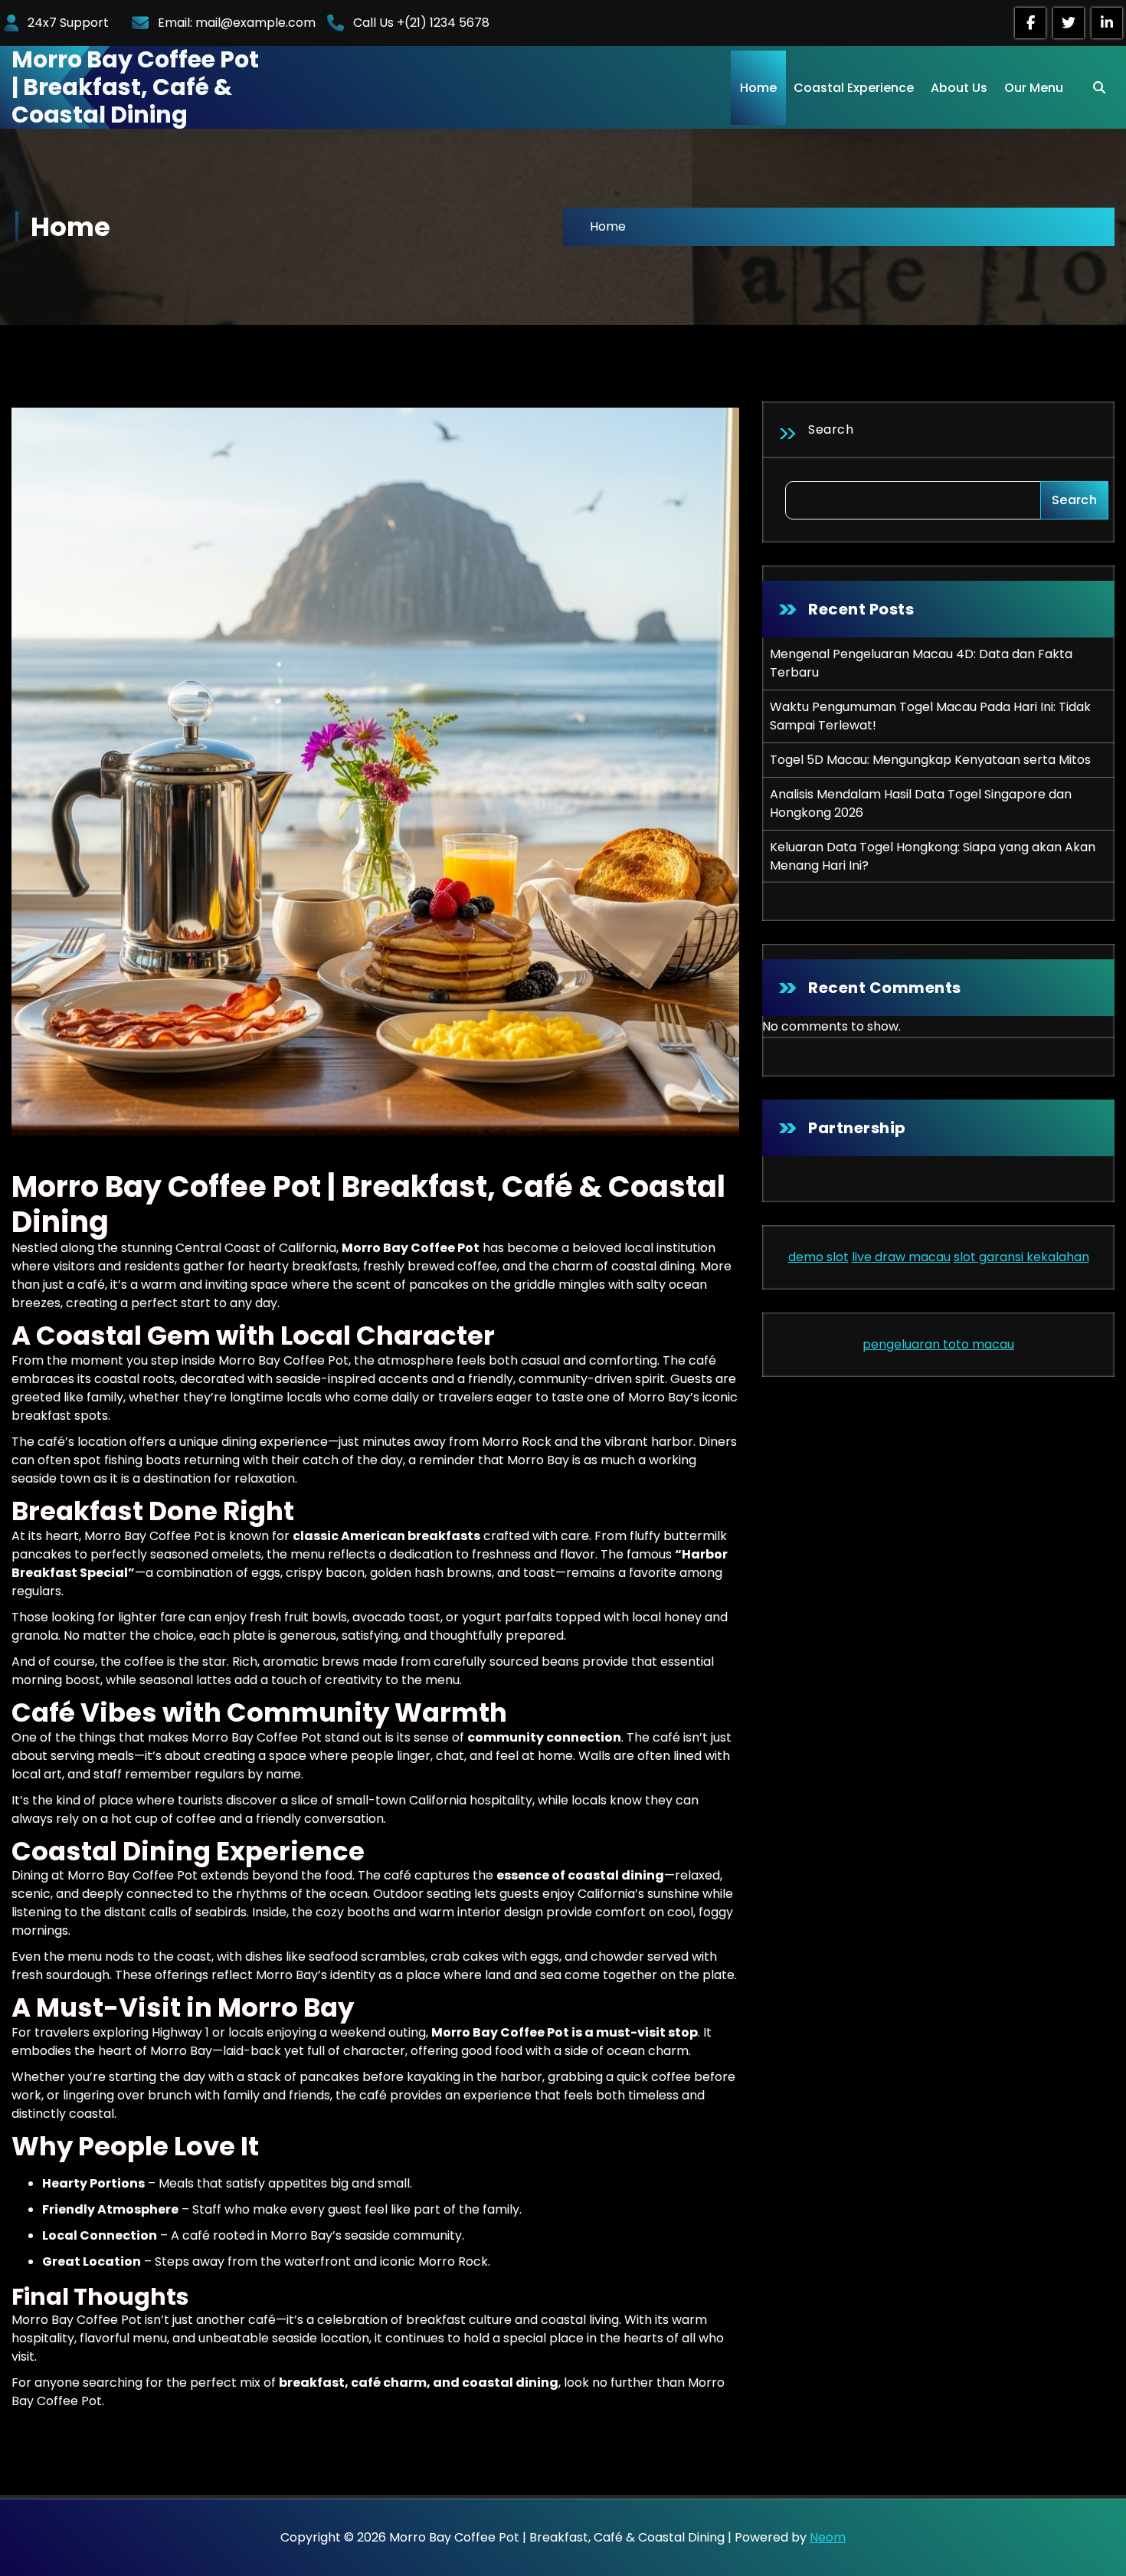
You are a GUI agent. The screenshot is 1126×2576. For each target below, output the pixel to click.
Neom (828, 2537)
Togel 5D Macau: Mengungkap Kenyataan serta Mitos (930, 760)
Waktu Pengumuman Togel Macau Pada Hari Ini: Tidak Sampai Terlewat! (930, 716)
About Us (959, 88)
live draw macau (901, 1257)
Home (758, 88)
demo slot (818, 1257)
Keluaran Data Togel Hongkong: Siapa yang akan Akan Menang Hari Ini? (933, 856)
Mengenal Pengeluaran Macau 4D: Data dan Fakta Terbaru (921, 663)
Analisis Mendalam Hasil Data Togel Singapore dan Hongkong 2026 (921, 803)
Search (831, 429)
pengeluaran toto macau (938, 1344)
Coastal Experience (854, 88)
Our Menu (1034, 88)
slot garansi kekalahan (1021, 1257)
